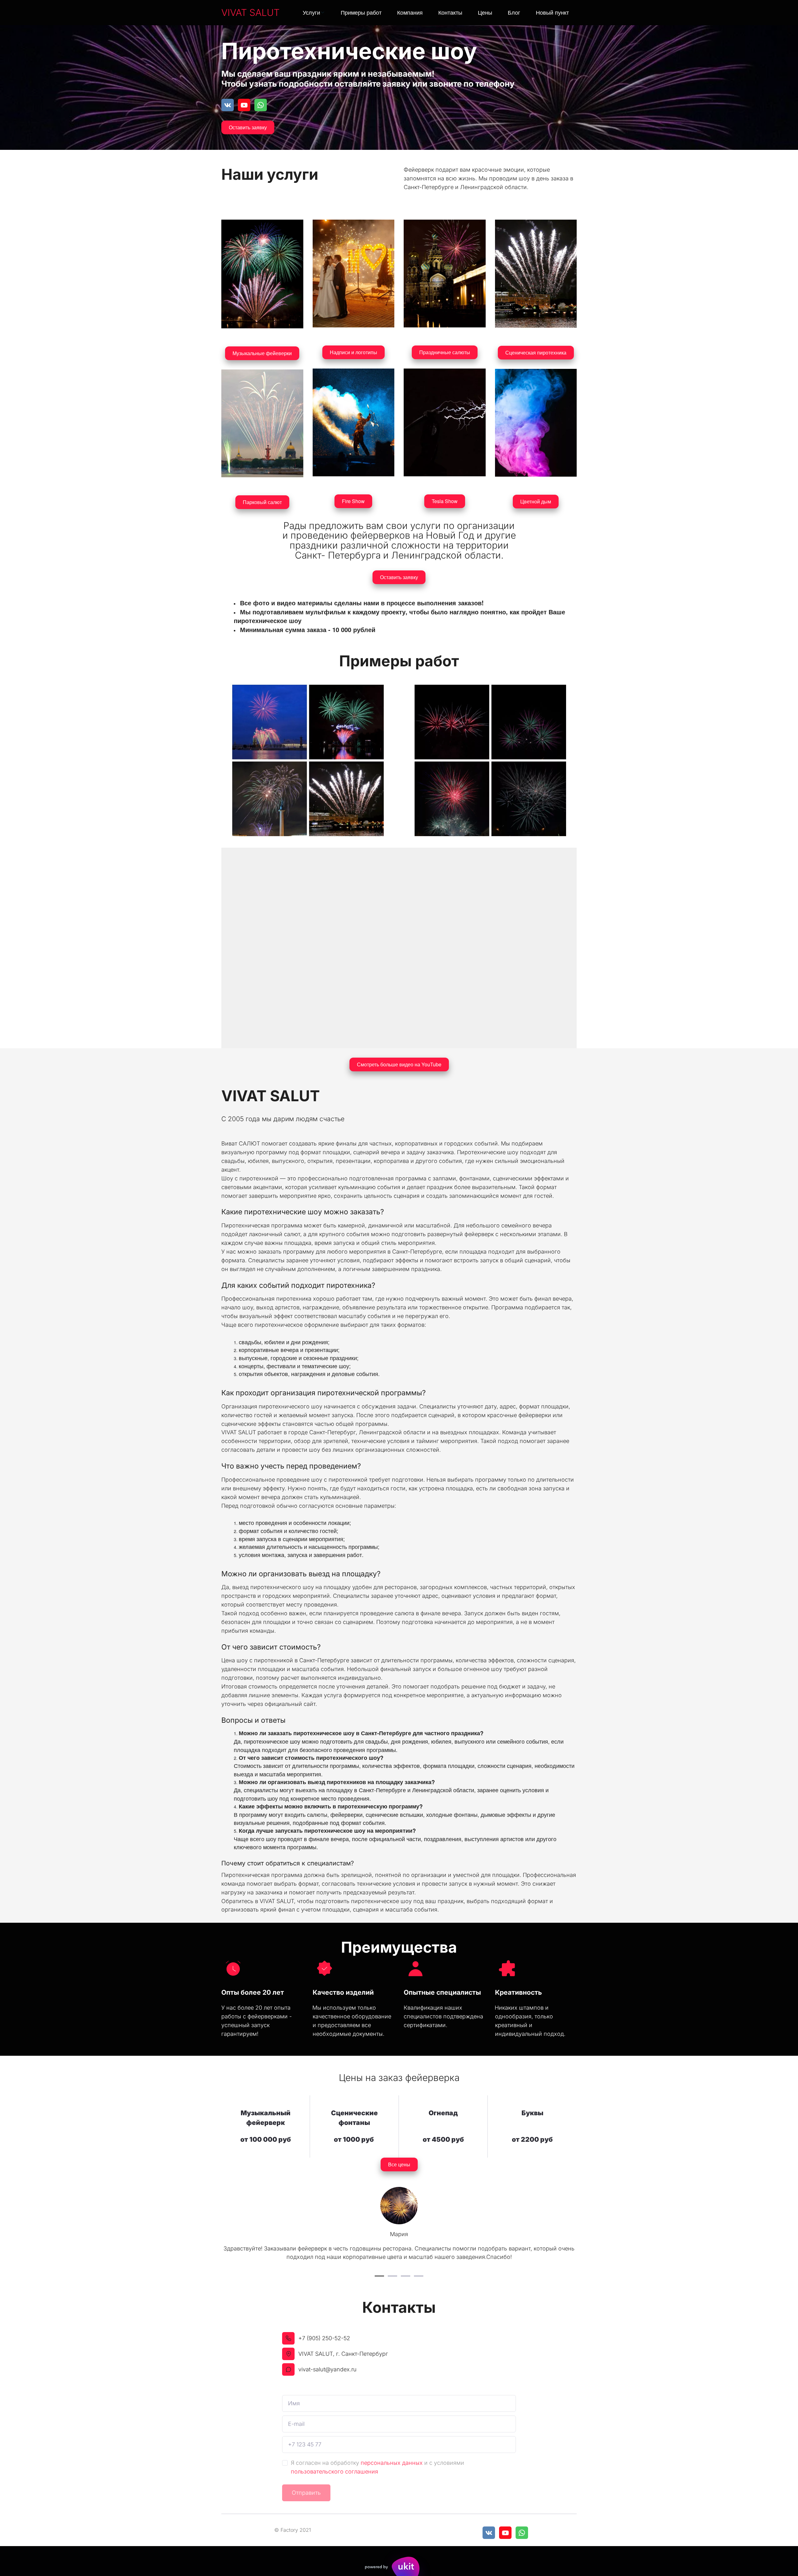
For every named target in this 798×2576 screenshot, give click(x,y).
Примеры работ (361, 12)
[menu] (432, 13)
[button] (314, 13)
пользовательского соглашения (334, 2471)
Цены (485, 12)
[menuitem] (314, 13)
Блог (514, 12)
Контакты (450, 12)
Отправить (306, 2493)
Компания (410, 12)
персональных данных (392, 2463)
